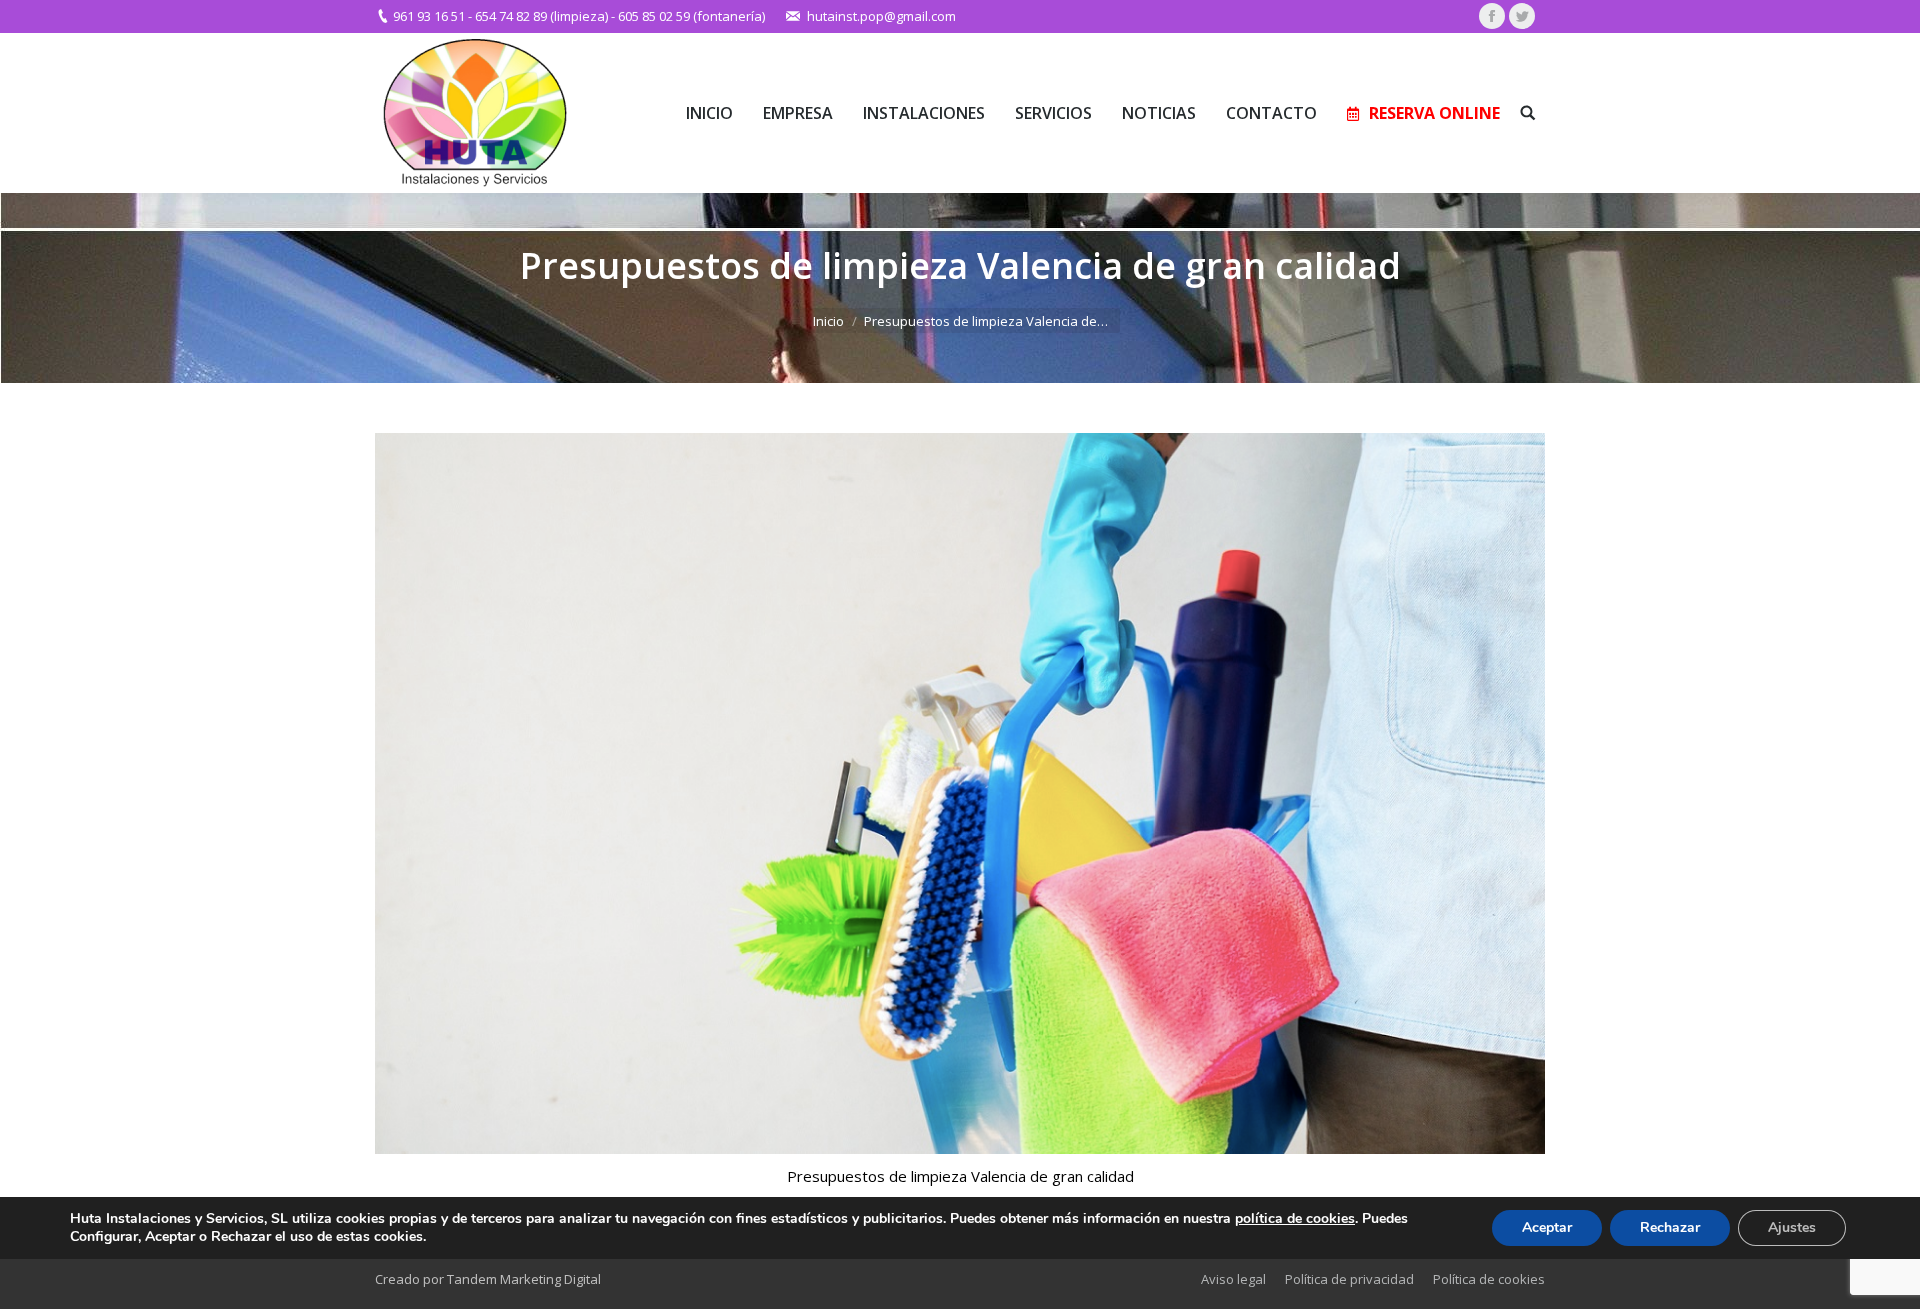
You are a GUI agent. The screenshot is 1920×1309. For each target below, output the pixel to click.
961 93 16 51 (429, 16)
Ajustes (1792, 1227)
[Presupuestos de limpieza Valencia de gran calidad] (960, 793)
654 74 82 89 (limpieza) (541, 16)
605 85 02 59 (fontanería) (691, 16)
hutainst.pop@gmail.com (881, 16)
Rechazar (1670, 1227)
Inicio (828, 321)
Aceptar (1547, 1227)
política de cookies (1295, 1218)
